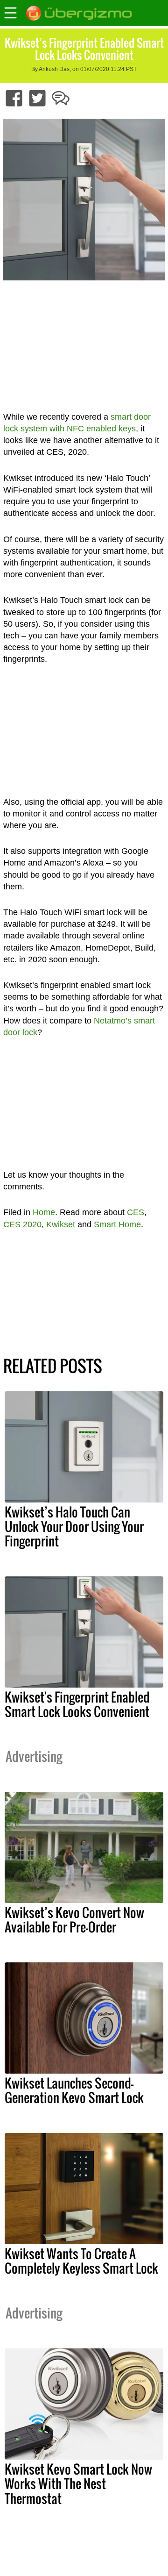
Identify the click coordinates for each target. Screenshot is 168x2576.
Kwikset (61, 1224)
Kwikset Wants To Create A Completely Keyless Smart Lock (81, 2261)
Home (44, 1212)
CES (136, 1212)
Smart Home (117, 1224)
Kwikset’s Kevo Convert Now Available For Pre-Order (74, 1920)
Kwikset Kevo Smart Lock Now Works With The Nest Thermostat (78, 2483)
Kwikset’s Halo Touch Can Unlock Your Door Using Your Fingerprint (74, 1526)
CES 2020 (22, 1224)
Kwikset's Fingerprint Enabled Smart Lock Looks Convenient (77, 1704)
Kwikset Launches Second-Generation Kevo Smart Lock (74, 2090)
